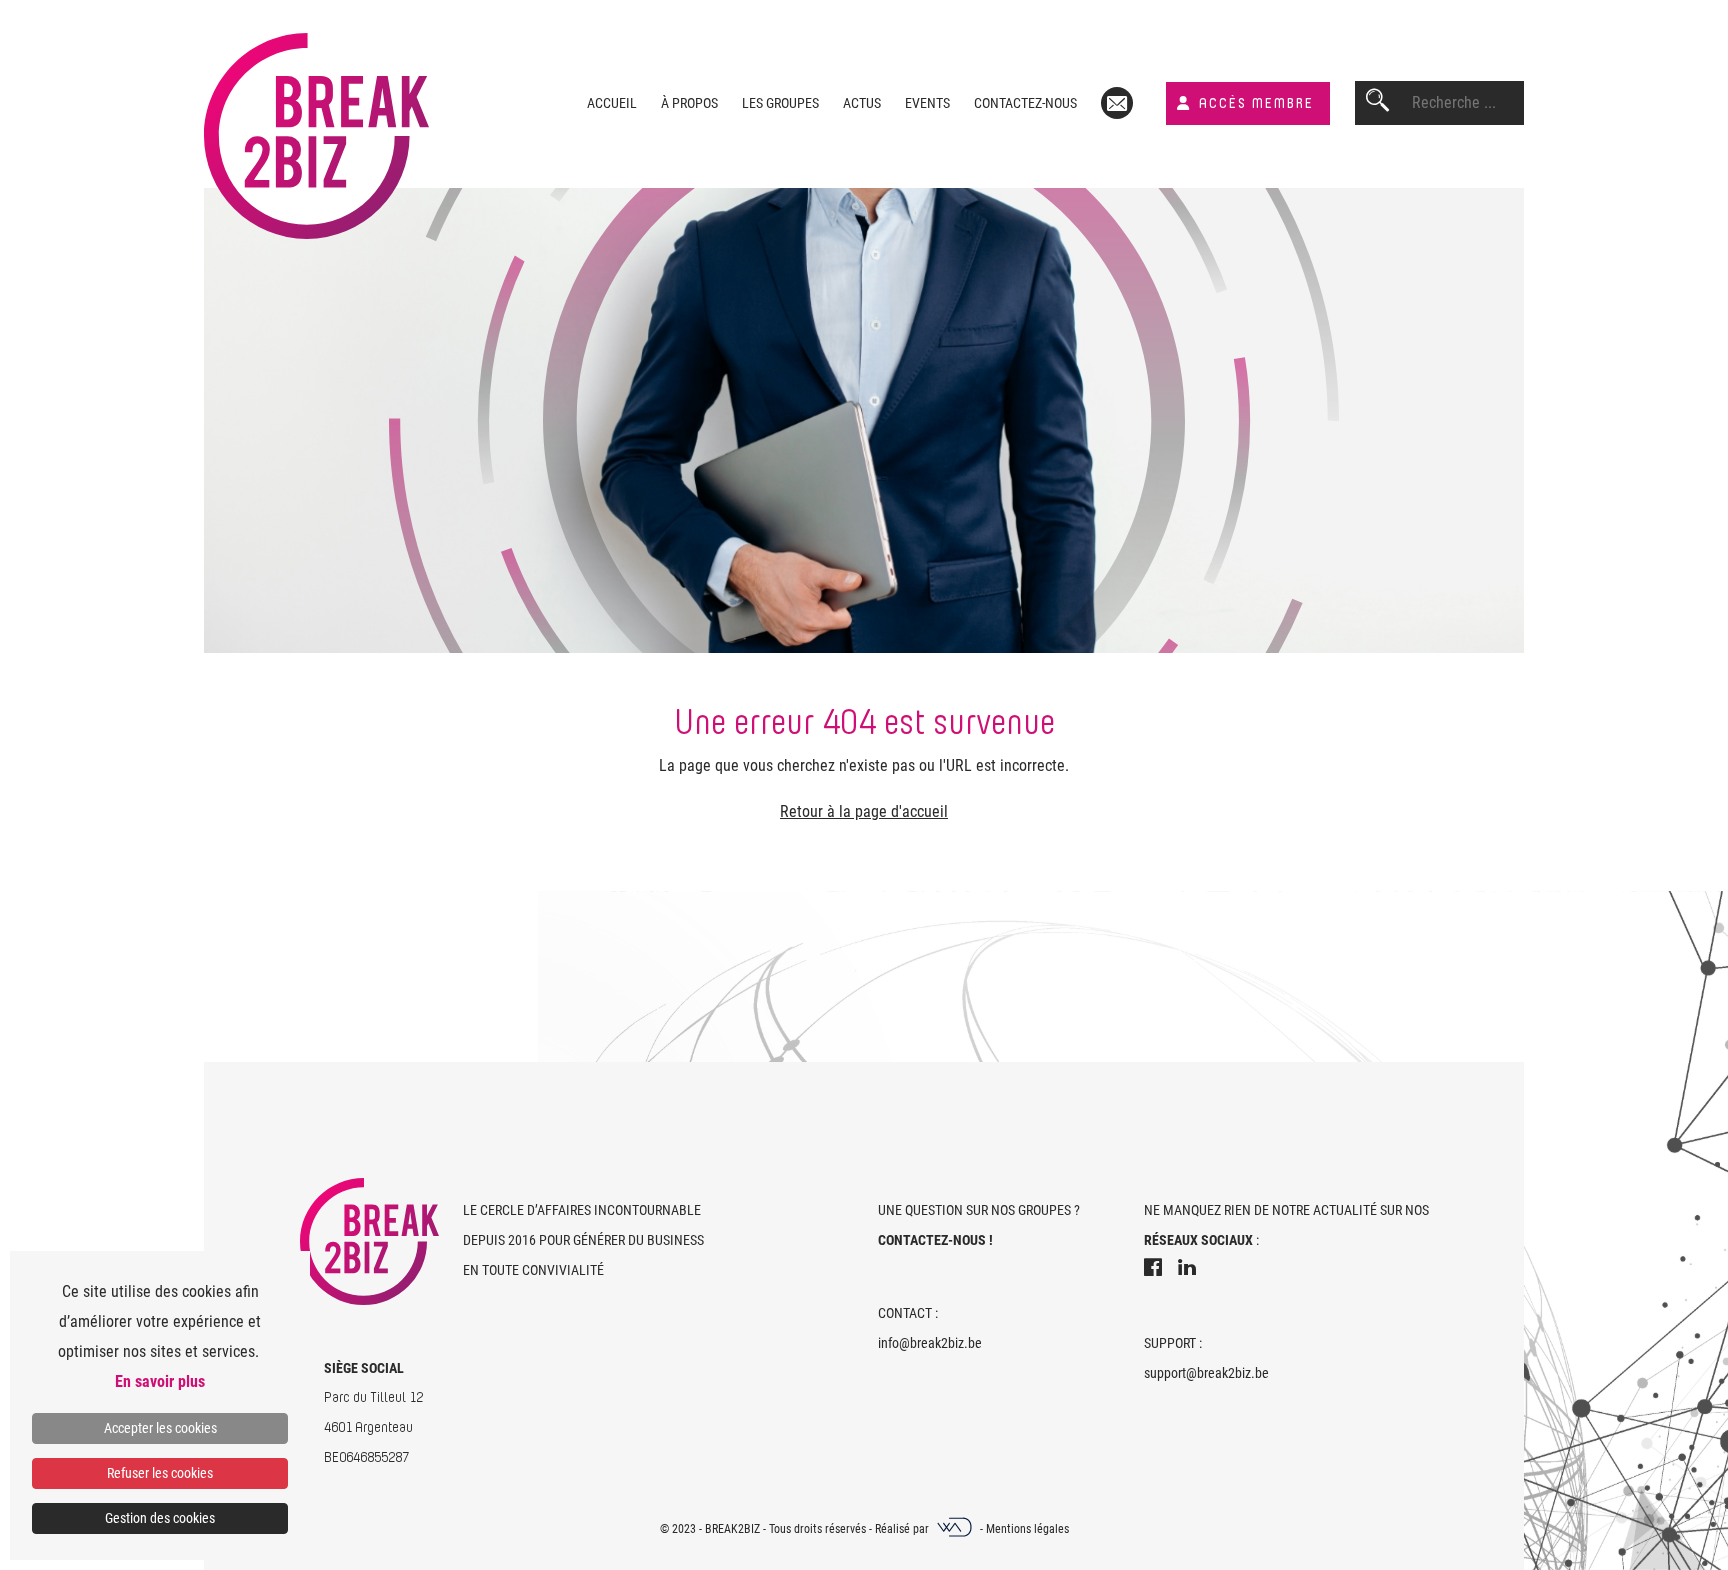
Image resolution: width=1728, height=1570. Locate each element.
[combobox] (1468, 103)
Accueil (612, 103)
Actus (862, 103)
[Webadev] (956, 1529)
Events (927, 103)
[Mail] (1117, 103)
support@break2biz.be (1206, 1373)
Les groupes (780, 103)
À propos (689, 103)
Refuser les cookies (160, 1473)
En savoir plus (160, 1381)
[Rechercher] (1377, 103)
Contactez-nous (1025, 103)
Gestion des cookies (160, 1518)
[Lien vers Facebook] (1153, 1270)
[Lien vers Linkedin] (1187, 1270)
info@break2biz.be (930, 1343)
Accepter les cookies (160, 1428)
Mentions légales (1027, 1529)
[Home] (316, 119)
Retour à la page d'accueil (864, 811)
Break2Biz (732, 1529)
